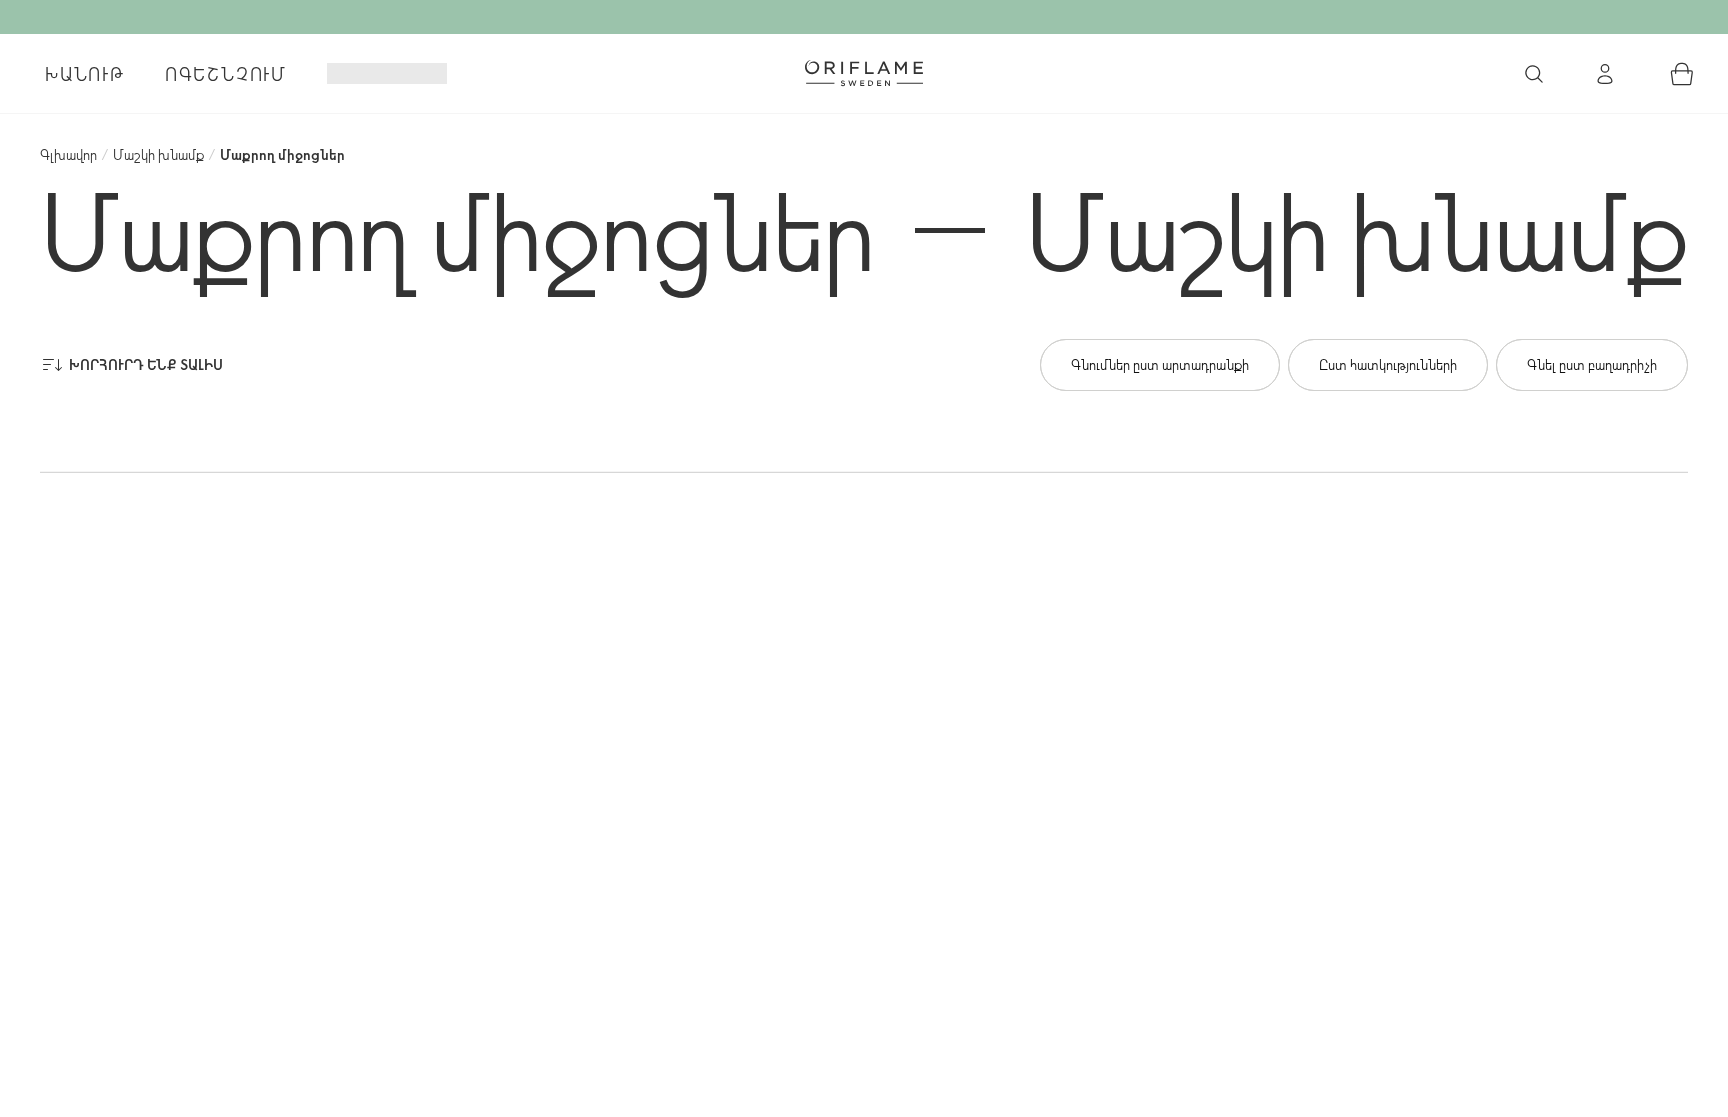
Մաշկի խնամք (158, 154)
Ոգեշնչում (226, 74)
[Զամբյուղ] (1682, 74)
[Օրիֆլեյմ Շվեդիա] (864, 73)
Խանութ (85, 74)
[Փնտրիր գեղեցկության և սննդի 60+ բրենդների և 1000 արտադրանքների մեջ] (1534, 74)
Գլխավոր (68, 154)
